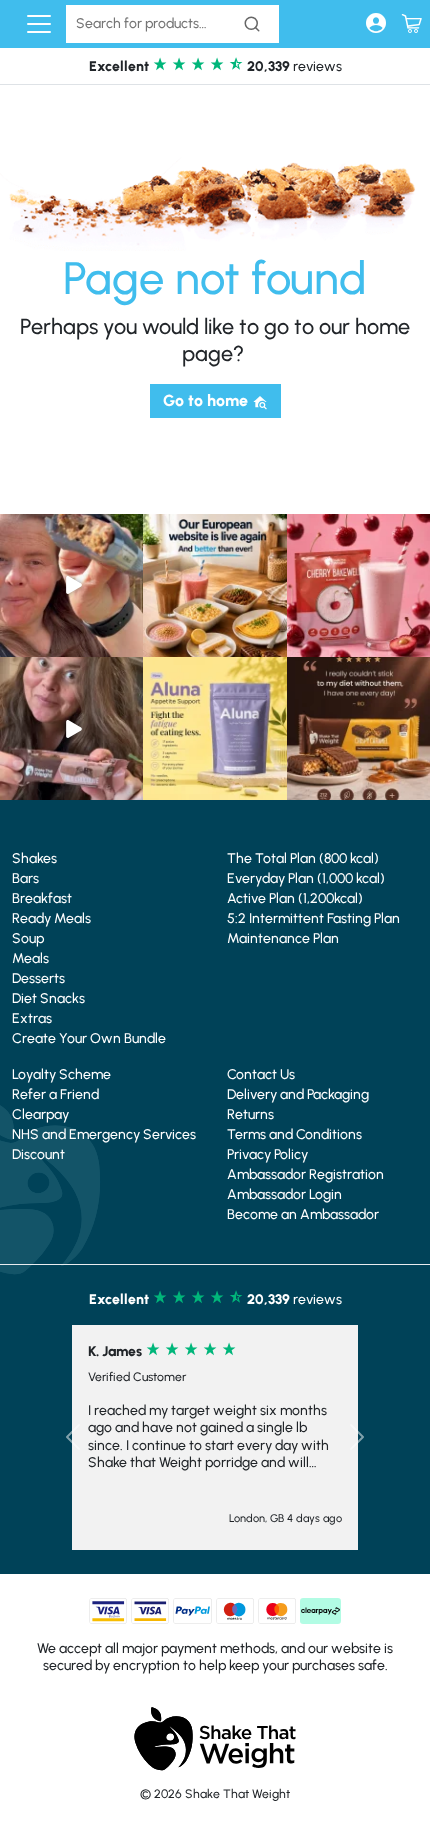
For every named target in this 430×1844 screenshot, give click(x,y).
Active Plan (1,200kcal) (295, 898)
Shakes (34, 858)
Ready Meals (51, 918)
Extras (32, 1018)
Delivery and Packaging (298, 1094)
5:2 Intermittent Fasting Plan (313, 918)
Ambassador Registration (305, 1174)
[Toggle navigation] (39, 24)
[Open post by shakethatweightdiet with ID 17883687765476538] (214, 728)
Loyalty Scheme (61, 1074)
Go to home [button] (207, 400)
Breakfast (42, 898)
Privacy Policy (267, 1154)
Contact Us (261, 1074)
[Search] (252, 24)
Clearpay (40, 1114)
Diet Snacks (48, 998)
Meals (30, 958)
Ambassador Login (284, 1194)
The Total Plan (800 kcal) (303, 858)
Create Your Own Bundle (89, 1038)
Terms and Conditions (294, 1134)
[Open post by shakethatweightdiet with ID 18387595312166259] (358, 585)
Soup (28, 938)
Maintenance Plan (283, 938)
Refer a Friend (55, 1094)
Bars (25, 878)
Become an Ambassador (303, 1214)
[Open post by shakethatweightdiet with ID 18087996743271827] (71, 585)
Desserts (38, 978)
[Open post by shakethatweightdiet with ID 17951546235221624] (71, 728)
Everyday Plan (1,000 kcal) (306, 878)
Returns (250, 1114)
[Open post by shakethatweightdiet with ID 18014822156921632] (358, 728)
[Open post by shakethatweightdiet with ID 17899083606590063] (214, 585)
